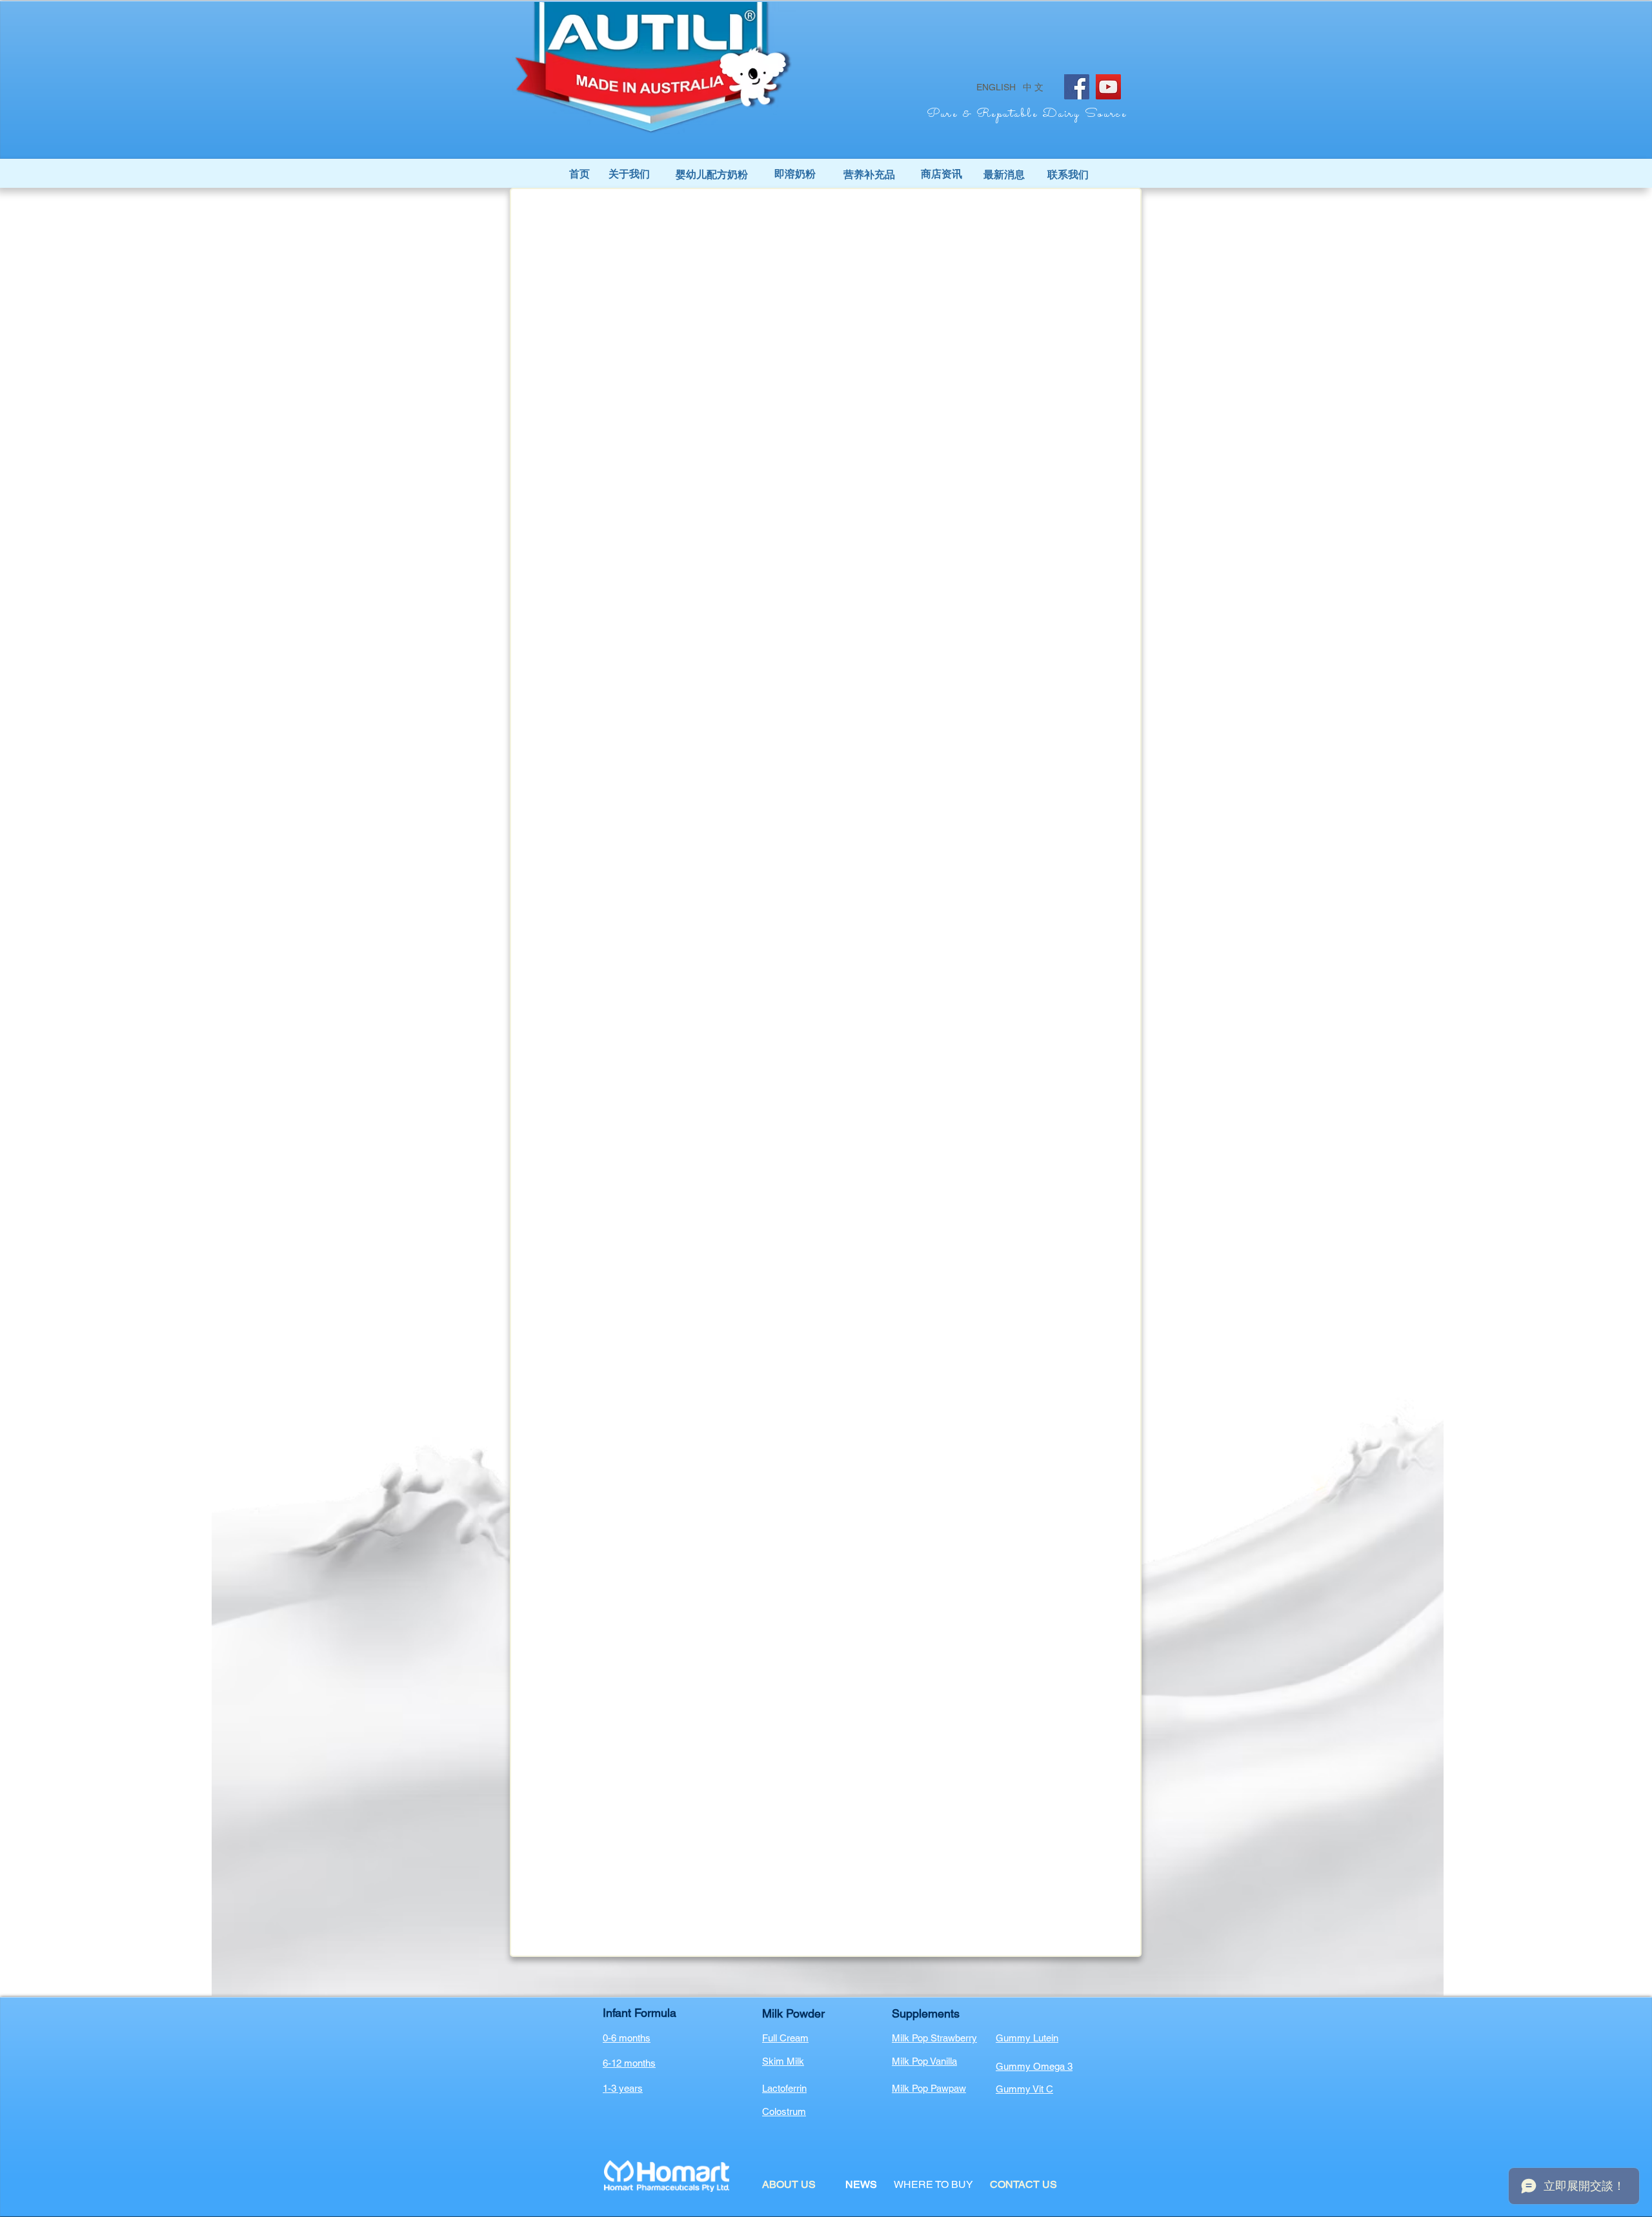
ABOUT (781, 2184)
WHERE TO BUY (933, 2184)
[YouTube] (1108, 87)
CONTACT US (1023, 2184)
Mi (897, 2061)
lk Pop (916, 2061)
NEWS (861, 2184)
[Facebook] (1077, 87)
